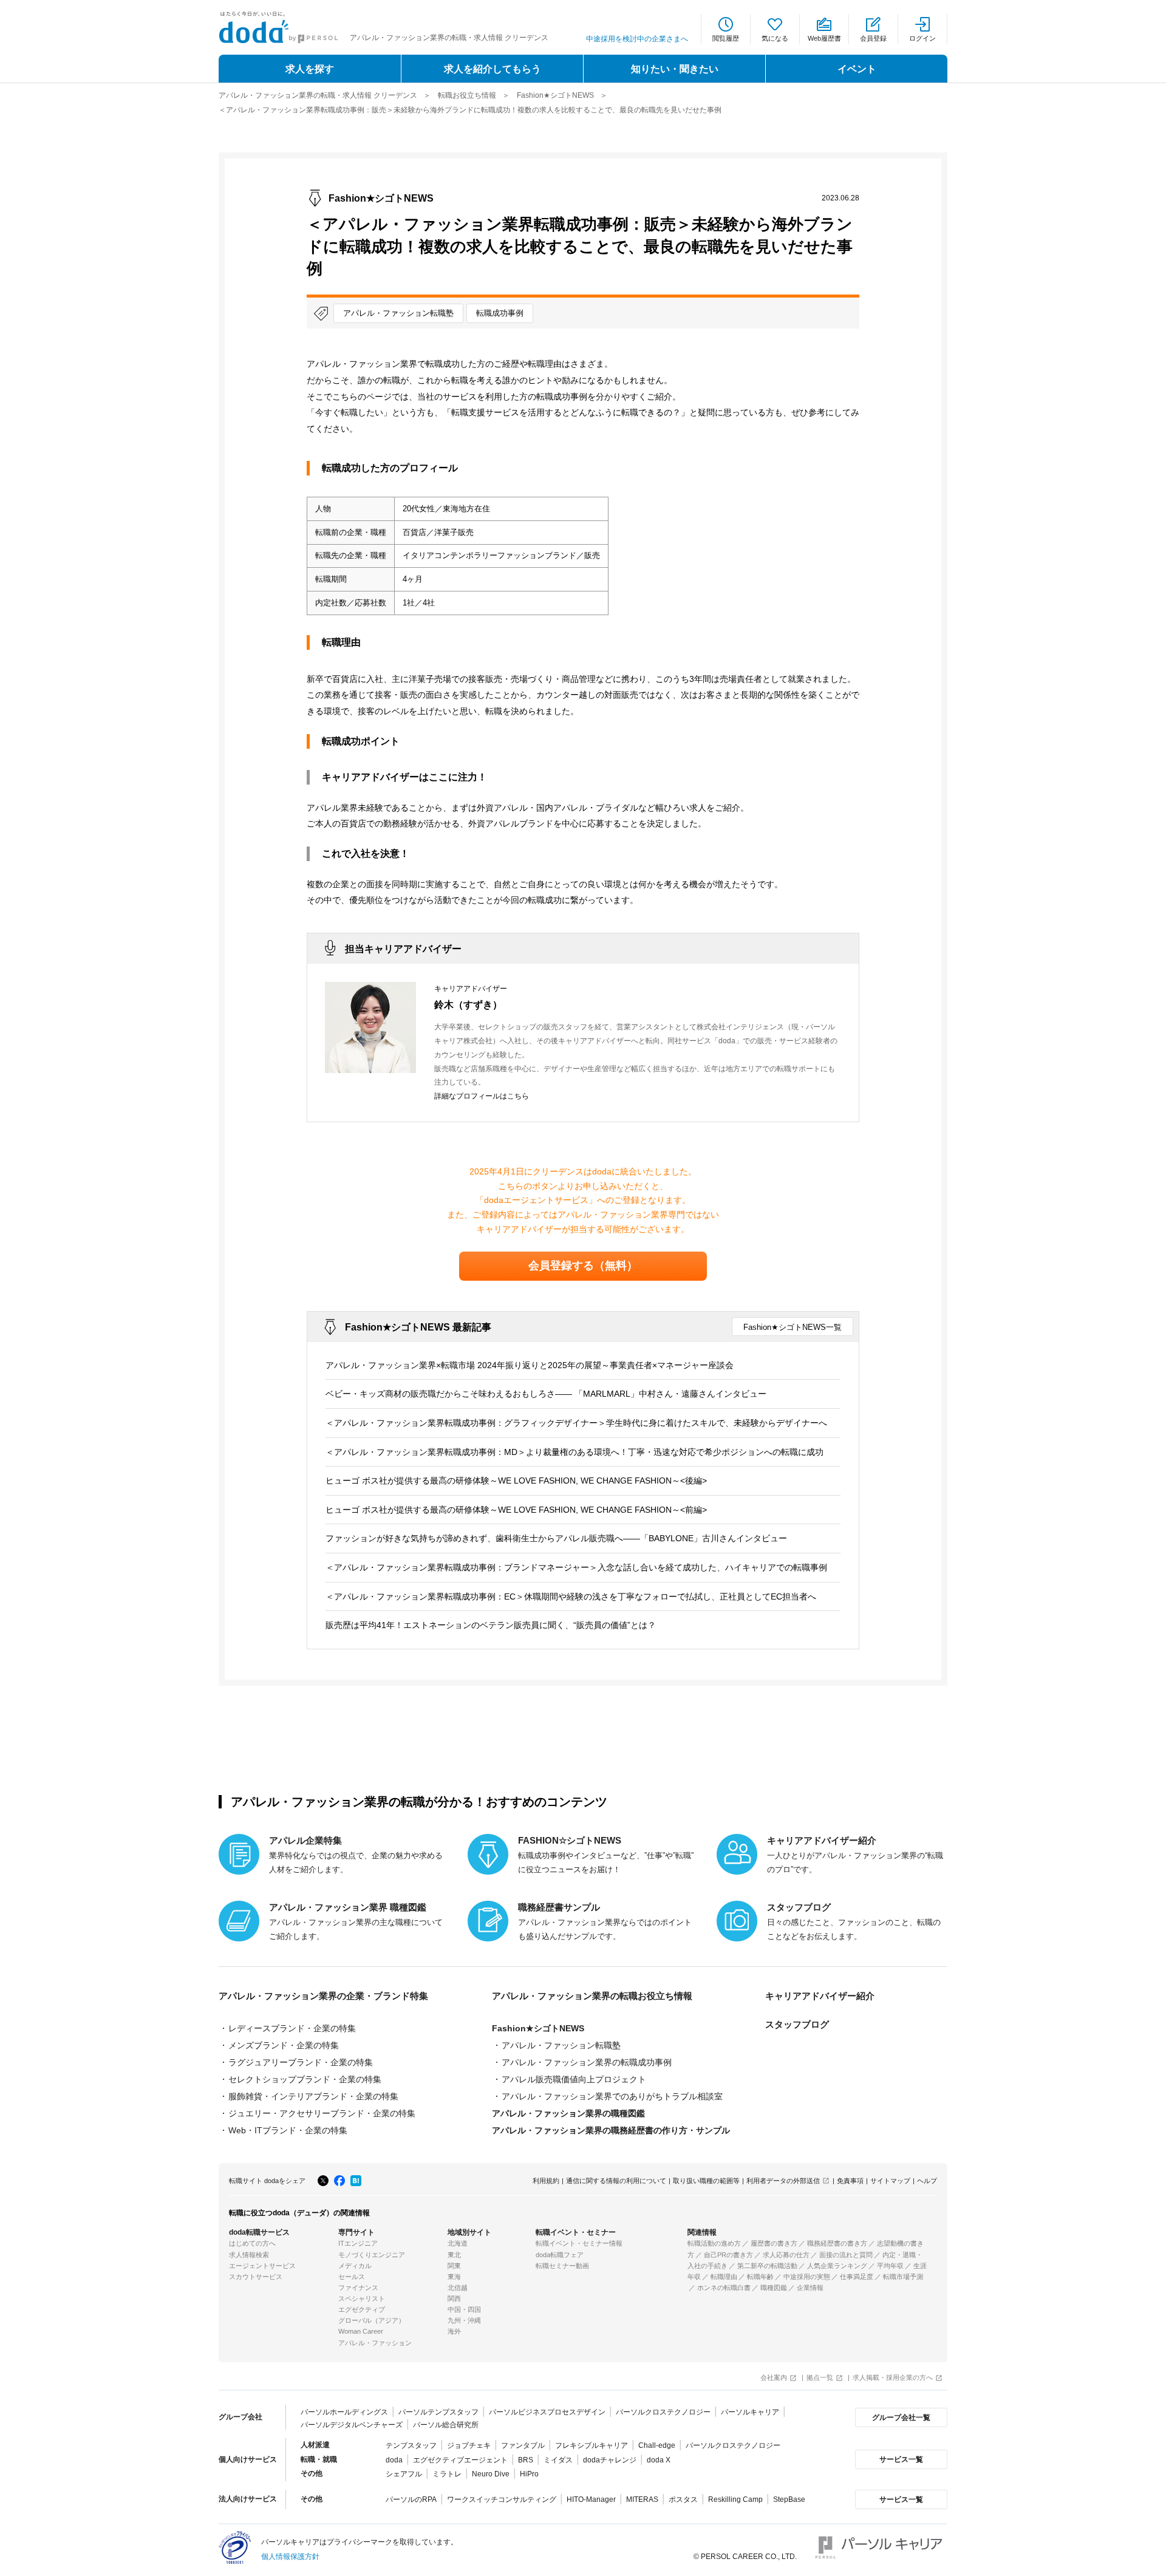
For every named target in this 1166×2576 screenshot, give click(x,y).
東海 (454, 2277)
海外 (454, 2331)
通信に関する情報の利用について (616, 2181)
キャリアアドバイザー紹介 (820, 1996)
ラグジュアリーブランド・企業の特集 (301, 2062)
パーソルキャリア (750, 2412)
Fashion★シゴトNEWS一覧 (793, 1327)
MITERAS (642, 2499)
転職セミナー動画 (562, 2266)
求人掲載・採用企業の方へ (893, 2377)
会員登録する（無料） (583, 1266)
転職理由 (724, 2277)
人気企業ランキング (837, 2266)
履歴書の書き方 (774, 2243)
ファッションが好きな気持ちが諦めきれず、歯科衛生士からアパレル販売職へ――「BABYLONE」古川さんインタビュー (556, 1538)
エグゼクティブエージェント (460, 2460)
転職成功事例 (500, 313)
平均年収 (890, 2266)
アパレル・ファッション (375, 2343)
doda (394, 2460)
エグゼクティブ (362, 2309)
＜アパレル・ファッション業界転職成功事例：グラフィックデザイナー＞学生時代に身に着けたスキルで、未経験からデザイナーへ (576, 1423)
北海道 (458, 2243)
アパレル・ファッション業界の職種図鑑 (568, 2113)
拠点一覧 (820, 2377)
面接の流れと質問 (846, 2255)
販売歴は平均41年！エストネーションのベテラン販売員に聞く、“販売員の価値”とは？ (491, 1625)
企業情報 (810, 2288)
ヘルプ (927, 2181)
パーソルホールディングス (344, 2412)
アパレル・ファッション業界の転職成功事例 (587, 2062)
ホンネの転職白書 (724, 2288)
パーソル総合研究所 (446, 2425)
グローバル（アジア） (372, 2320)
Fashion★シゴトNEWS (555, 95)
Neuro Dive (491, 2474)
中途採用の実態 (807, 2277)
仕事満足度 (857, 2277)
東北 (454, 2255)
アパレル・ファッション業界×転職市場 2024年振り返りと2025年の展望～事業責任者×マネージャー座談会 (530, 1365)
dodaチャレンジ (610, 2460)
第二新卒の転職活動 (767, 2266)
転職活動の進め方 (714, 2243)
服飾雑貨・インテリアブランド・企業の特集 (313, 2096)
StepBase (789, 2499)
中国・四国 (464, 2309)
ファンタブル (523, 2445)
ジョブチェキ (469, 2445)
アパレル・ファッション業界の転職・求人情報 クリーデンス (318, 95)
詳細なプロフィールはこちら (482, 1096)
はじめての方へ (252, 2243)
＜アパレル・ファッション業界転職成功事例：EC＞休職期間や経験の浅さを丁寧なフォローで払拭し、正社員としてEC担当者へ (571, 1596)
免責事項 (850, 2181)
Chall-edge (657, 2445)
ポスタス (683, 2499)
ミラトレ (447, 2474)
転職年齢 (760, 2277)
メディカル (355, 2266)
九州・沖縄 (464, 2320)
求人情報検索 (249, 2255)
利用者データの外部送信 (783, 2181)
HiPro (529, 2474)
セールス (352, 2277)
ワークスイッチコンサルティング (502, 2499)
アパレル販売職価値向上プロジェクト (574, 2079)
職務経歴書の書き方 (837, 2243)
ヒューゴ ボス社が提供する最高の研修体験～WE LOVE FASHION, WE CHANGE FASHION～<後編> (516, 1481)
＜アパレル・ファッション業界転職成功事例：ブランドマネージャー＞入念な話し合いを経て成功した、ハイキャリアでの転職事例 (576, 1567)
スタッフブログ (797, 2025)
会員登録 (873, 38)
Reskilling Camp (735, 2499)
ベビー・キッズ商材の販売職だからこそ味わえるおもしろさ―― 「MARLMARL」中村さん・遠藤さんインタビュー (546, 1394)
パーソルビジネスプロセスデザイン (547, 2412)
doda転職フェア (560, 2255)
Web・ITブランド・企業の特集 (288, 2130)
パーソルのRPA (411, 2499)
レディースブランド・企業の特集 (292, 2028)
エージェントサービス (262, 2266)
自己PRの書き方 (728, 2255)
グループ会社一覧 (901, 2418)
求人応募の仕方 (786, 2255)
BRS (526, 2460)
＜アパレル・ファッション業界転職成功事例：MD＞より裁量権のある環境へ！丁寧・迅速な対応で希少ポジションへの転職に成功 (574, 1452)
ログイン (922, 38)
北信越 (458, 2288)
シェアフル (404, 2474)
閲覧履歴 (726, 38)
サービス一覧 (901, 2459)
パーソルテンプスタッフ (438, 2412)
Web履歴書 (824, 38)
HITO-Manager (591, 2499)
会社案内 (774, 2377)
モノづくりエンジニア (372, 2255)
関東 (454, 2266)
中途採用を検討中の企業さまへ (637, 39)
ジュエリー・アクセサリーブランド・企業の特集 (322, 2113)
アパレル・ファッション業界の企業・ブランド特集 (323, 1996)
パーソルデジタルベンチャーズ (352, 2425)
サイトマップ (890, 2181)
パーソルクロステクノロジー (663, 2412)
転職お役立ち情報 (467, 95)
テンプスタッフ (411, 2445)
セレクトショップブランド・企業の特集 (305, 2079)
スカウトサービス (256, 2277)
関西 (454, 2298)
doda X (659, 2460)
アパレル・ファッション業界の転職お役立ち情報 (592, 1996)
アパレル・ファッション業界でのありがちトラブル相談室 (612, 2096)
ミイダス (558, 2460)
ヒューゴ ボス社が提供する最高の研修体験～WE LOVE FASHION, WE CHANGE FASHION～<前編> (516, 1510)
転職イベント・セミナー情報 (579, 2243)
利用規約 (546, 2181)
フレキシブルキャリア (592, 2445)
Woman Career (361, 2331)
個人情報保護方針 (290, 2557)
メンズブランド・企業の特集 (284, 2045)
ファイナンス (358, 2288)
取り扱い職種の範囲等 (706, 2181)
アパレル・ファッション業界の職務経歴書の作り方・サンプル (611, 2130)
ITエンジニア (358, 2243)
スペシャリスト (362, 2298)
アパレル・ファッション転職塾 (398, 313)
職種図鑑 (774, 2288)
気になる (775, 38)
